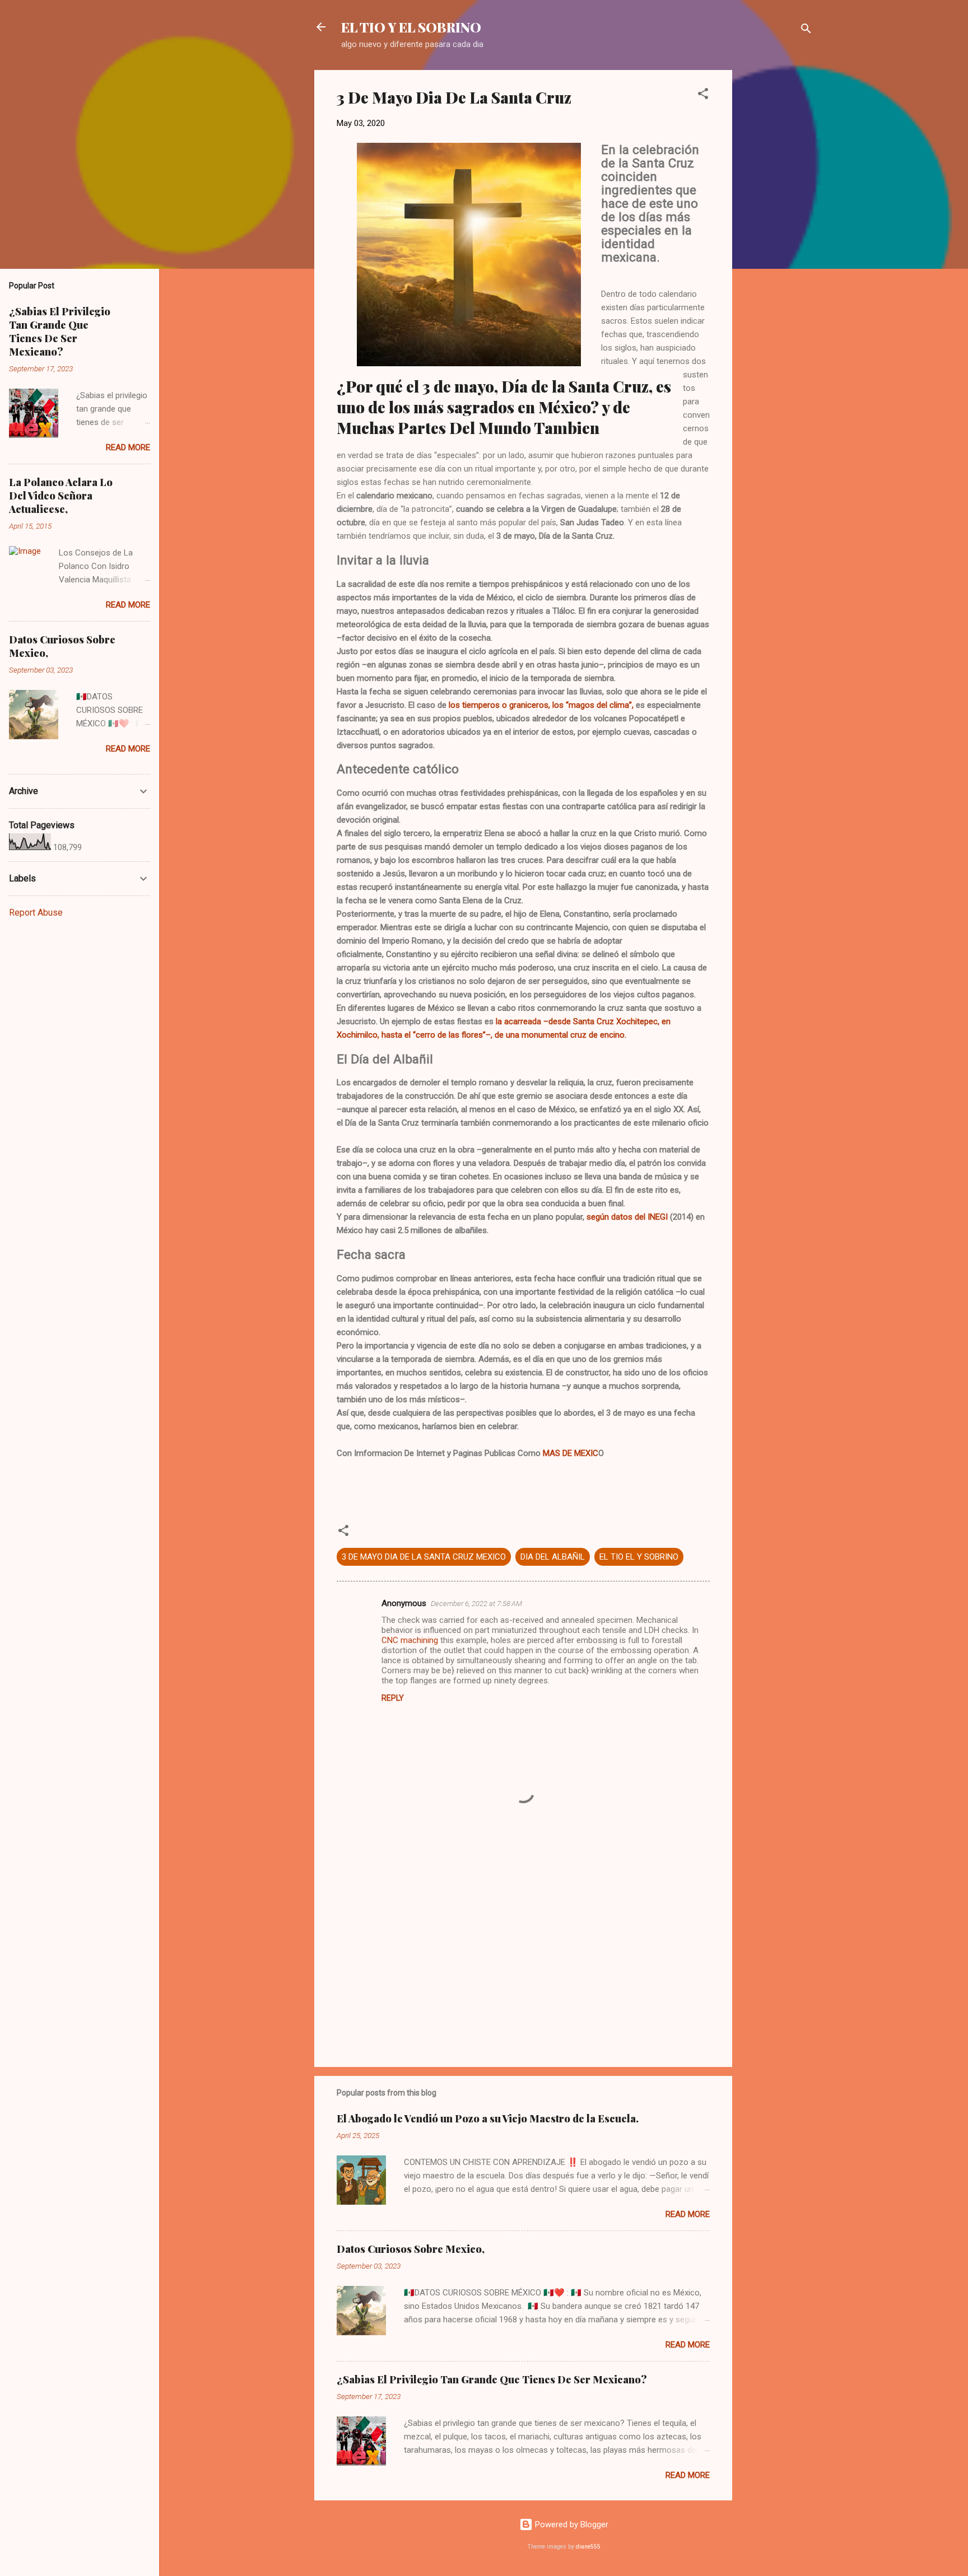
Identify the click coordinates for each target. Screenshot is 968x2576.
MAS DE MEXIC (571, 1453)
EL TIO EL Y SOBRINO (639, 1557)
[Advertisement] (777, 238)
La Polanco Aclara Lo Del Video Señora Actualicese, (61, 496)
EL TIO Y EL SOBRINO (411, 27)
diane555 (588, 2547)
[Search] (806, 31)
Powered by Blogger (571, 2524)
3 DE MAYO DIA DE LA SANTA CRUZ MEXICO (424, 1557)
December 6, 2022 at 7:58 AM (476, 1604)
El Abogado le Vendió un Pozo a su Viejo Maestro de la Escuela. (488, 2118)
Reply (393, 1698)
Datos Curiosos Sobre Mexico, (411, 2249)
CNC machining (410, 1640)
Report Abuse (36, 913)
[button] (703, 95)
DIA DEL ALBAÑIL (553, 1557)
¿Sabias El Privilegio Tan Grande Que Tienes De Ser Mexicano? (492, 2379)
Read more (688, 2214)
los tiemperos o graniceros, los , (541, 705)
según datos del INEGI (627, 1217)
